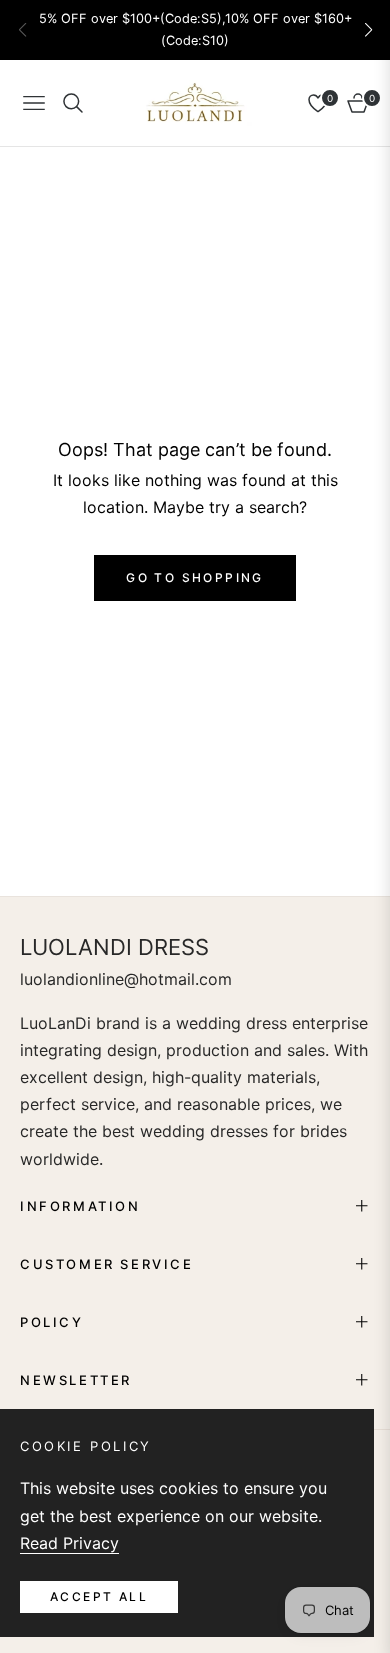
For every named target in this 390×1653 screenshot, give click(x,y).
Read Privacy (69, 1543)
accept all (99, 1596)
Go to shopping (195, 577)
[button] (368, 30)
